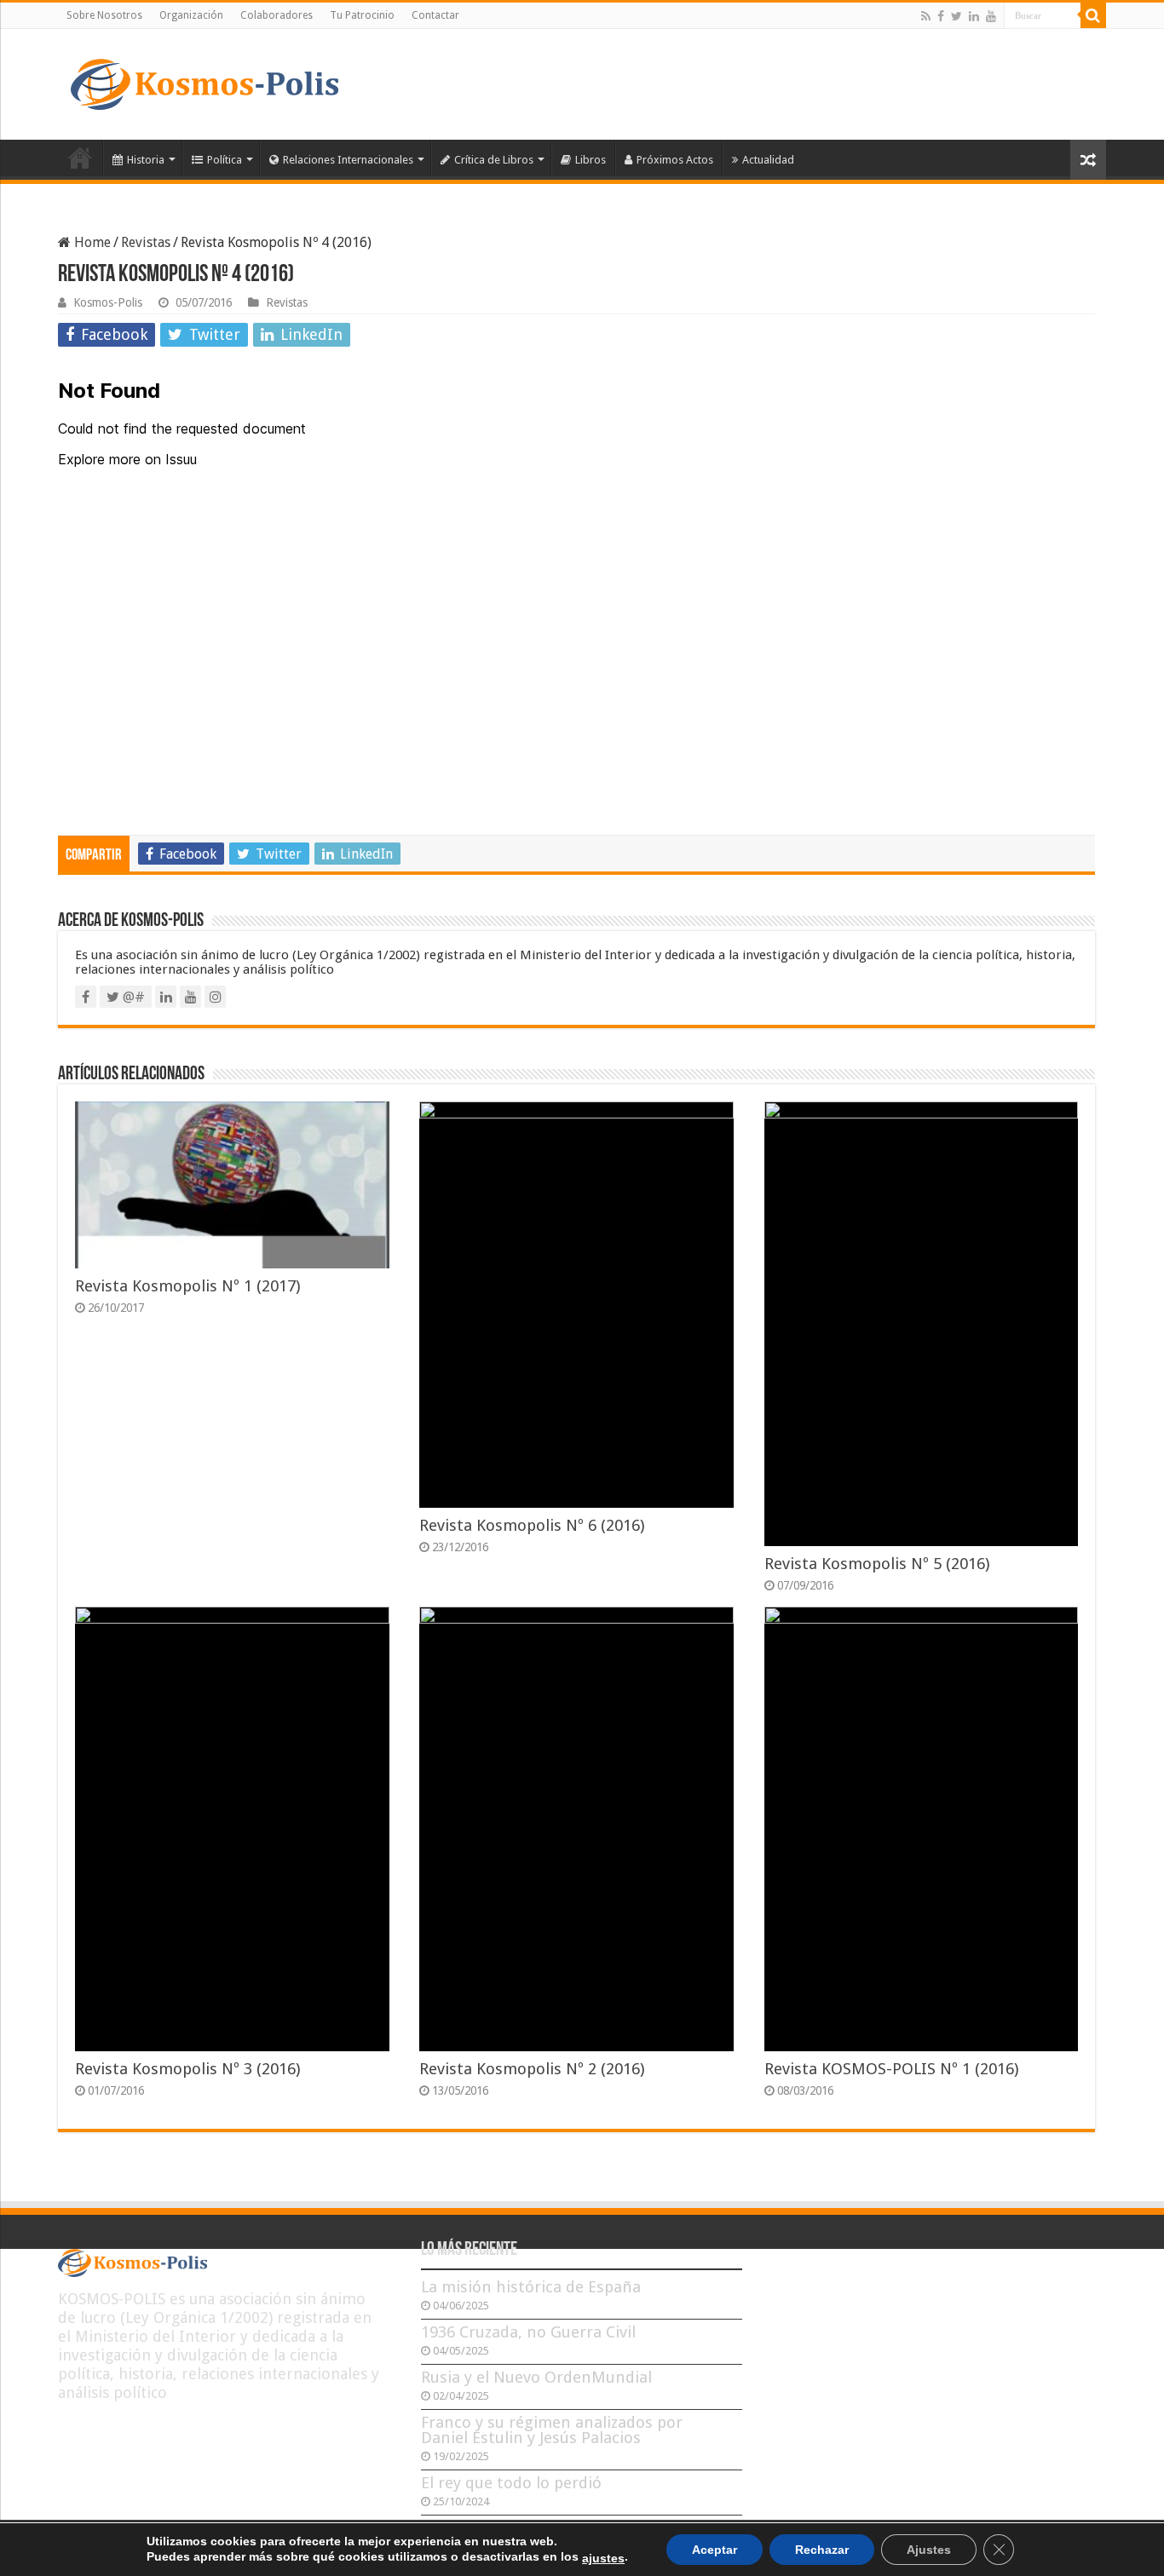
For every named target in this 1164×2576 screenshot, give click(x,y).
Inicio (80, 158)
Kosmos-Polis (108, 302)
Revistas (146, 242)
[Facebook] (941, 16)
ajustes (603, 2558)
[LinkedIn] (974, 16)
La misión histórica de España (531, 2287)
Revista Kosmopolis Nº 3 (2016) (187, 2069)
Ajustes (929, 2550)
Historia (146, 160)
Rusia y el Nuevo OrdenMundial (536, 2377)
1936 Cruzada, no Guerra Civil (528, 2332)
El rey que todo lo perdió (511, 2483)
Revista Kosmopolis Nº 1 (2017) (187, 1286)
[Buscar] (1093, 15)
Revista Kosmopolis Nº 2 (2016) (532, 2069)
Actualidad (768, 160)
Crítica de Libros (494, 160)
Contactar (435, 15)
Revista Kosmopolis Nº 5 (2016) (877, 1564)
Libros (591, 160)
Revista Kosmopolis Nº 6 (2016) (532, 1525)
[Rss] (926, 16)
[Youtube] (991, 16)
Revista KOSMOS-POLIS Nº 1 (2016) (891, 2069)
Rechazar (822, 2550)
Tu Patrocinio (362, 15)
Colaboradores (277, 15)
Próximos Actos (675, 160)
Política (225, 160)
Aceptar (715, 2550)
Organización (191, 15)
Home (91, 242)
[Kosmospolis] (205, 81)
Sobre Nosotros (104, 15)
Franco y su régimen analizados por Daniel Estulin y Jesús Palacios (552, 2430)
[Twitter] (957, 16)
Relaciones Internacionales (348, 160)
